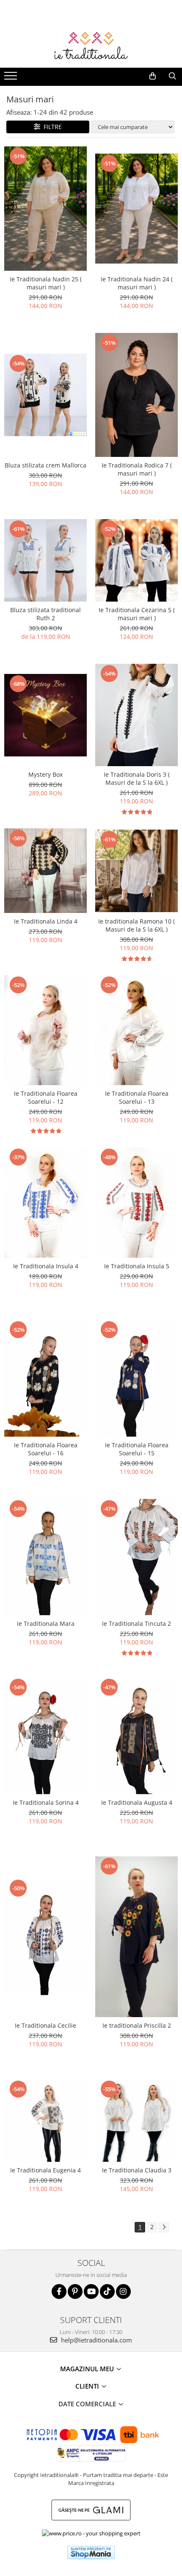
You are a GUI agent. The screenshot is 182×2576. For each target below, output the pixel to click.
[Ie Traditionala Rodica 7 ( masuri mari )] (136, 395)
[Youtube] (91, 2291)
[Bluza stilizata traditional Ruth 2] (45, 560)
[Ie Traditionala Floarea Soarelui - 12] (45, 1030)
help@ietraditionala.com (96, 2340)
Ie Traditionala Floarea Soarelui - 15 (137, 1449)
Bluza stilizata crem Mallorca (45, 465)
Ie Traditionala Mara (46, 1623)
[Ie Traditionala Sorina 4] (45, 1736)
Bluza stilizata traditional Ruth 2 (45, 614)
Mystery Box (45, 774)
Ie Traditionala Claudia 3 (137, 2170)
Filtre (51, 127)
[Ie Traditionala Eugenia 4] (45, 2121)
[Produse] (12, 78)
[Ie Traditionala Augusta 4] (136, 1736)
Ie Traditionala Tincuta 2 (136, 1623)
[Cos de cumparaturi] (153, 76)
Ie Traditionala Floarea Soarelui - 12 (46, 1097)
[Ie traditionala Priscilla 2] (136, 1937)
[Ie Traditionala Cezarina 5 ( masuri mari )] (136, 560)
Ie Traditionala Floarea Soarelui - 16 (46, 1449)
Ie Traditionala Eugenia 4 (45, 2170)
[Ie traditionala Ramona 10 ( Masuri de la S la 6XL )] (136, 871)
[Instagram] (123, 2291)
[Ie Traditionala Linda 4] (45, 870)
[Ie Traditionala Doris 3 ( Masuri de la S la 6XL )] (136, 715)
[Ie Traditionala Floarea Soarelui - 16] (45, 1378)
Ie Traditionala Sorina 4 (46, 1802)
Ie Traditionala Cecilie (45, 2025)
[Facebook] (59, 2291)
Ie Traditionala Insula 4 (46, 1266)
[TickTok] (107, 2291)
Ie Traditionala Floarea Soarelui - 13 (137, 1097)
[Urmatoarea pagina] (164, 2227)
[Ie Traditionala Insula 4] (45, 1202)
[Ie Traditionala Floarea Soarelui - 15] (136, 1378)
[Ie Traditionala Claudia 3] (136, 2121)
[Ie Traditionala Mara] (45, 1557)
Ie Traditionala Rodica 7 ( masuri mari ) (137, 469)
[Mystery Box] (45, 715)
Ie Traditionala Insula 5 (137, 1266)
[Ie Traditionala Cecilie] (45, 1937)
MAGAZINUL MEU (88, 2369)
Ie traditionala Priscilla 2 (137, 2025)
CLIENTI (88, 2386)
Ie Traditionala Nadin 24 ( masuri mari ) (137, 283)
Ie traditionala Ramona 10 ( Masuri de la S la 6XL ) (136, 925)
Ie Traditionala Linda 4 (46, 921)
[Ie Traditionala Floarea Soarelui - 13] (136, 1030)
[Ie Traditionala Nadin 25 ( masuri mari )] (45, 208)
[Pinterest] (75, 2291)
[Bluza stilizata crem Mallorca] (45, 395)
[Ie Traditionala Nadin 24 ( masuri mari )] (136, 209)
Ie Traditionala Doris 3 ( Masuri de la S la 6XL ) (137, 778)
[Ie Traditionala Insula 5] (136, 1202)
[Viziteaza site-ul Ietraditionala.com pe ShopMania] (91, 2553)
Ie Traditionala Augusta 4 (137, 1802)
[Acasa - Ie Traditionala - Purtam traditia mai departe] (91, 47)
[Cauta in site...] (172, 76)
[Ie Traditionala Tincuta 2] (136, 1557)
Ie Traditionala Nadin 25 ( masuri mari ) (46, 283)
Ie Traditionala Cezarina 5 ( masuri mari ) (137, 614)
